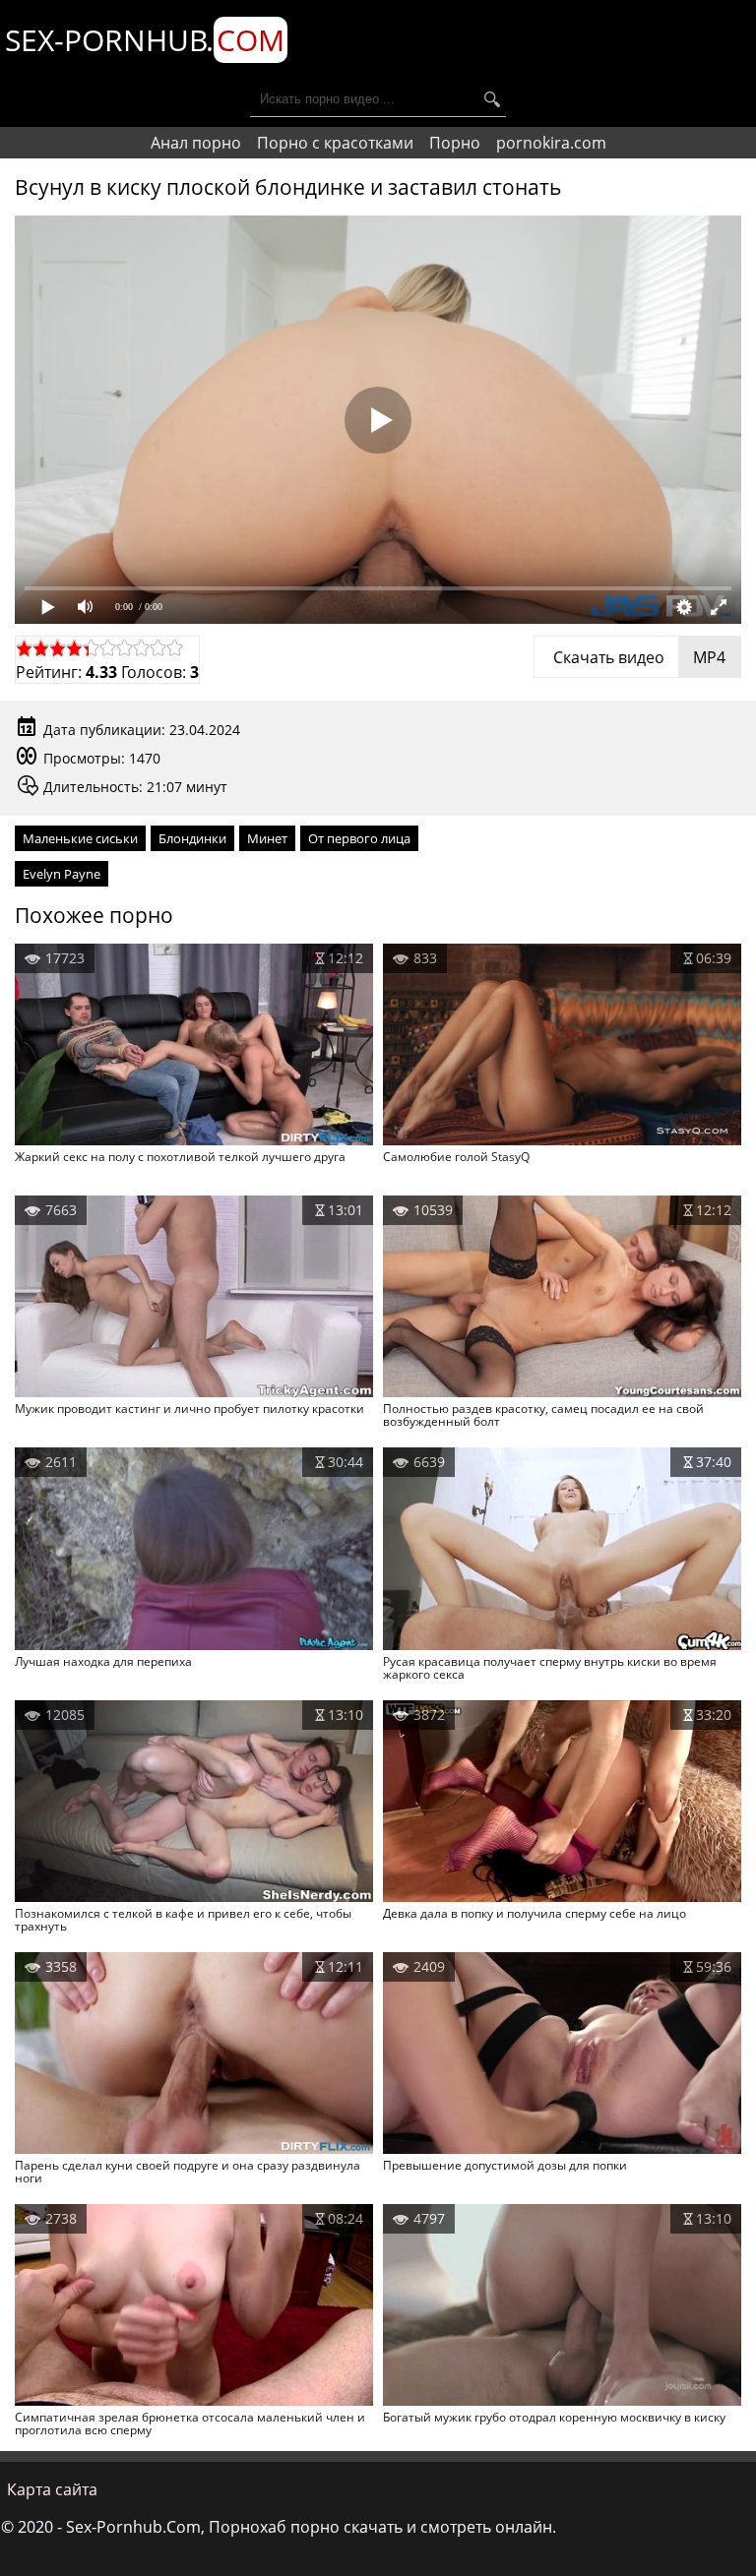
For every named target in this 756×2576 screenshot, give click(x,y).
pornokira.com (551, 143)
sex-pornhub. (145, 40)
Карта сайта (52, 2489)
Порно (455, 143)
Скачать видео (637, 657)
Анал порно (196, 143)
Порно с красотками (335, 143)
